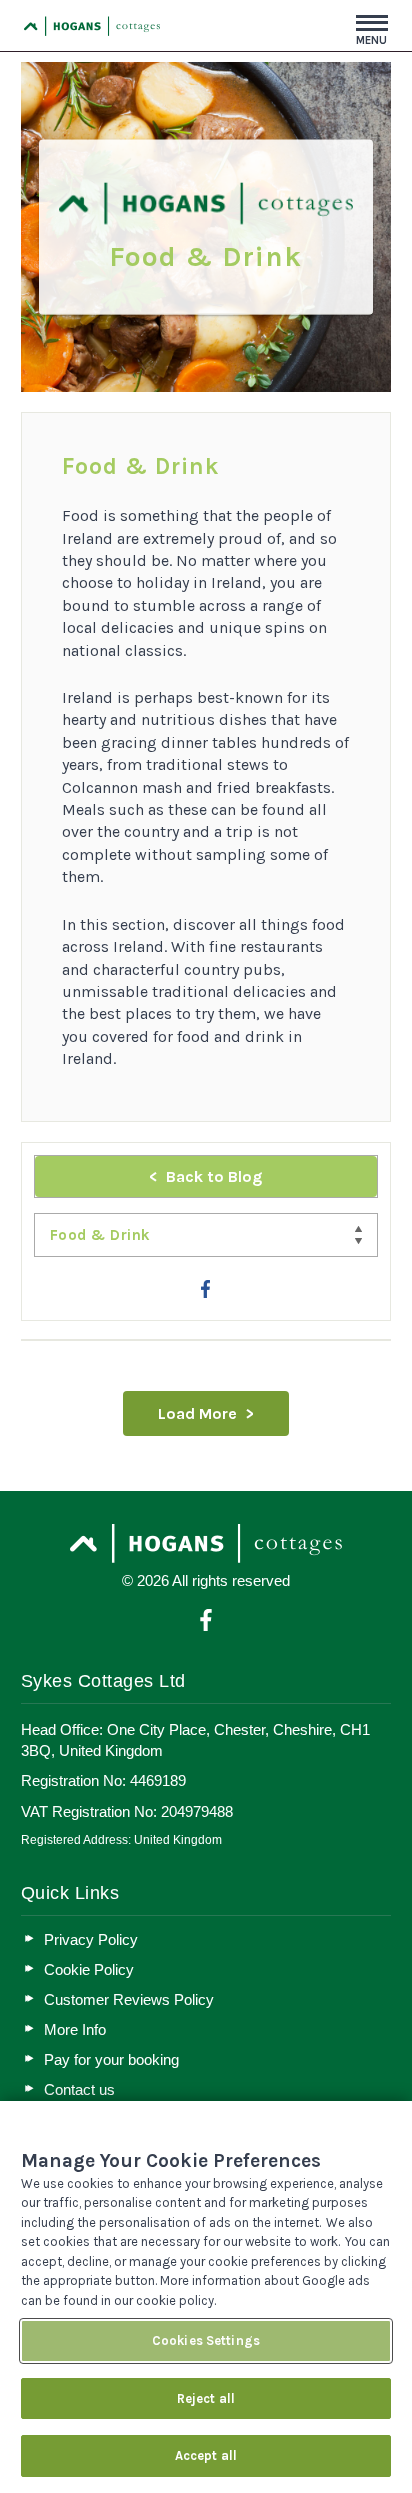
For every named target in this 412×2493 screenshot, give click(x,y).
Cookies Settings (206, 2340)
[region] (206, 2297)
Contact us (79, 2089)
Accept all (206, 2455)
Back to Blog (214, 1176)
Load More (197, 1413)
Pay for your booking (111, 2059)
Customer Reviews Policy (129, 1999)
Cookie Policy (89, 1969)
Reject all (206, 2398)
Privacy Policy (91, 1939)
